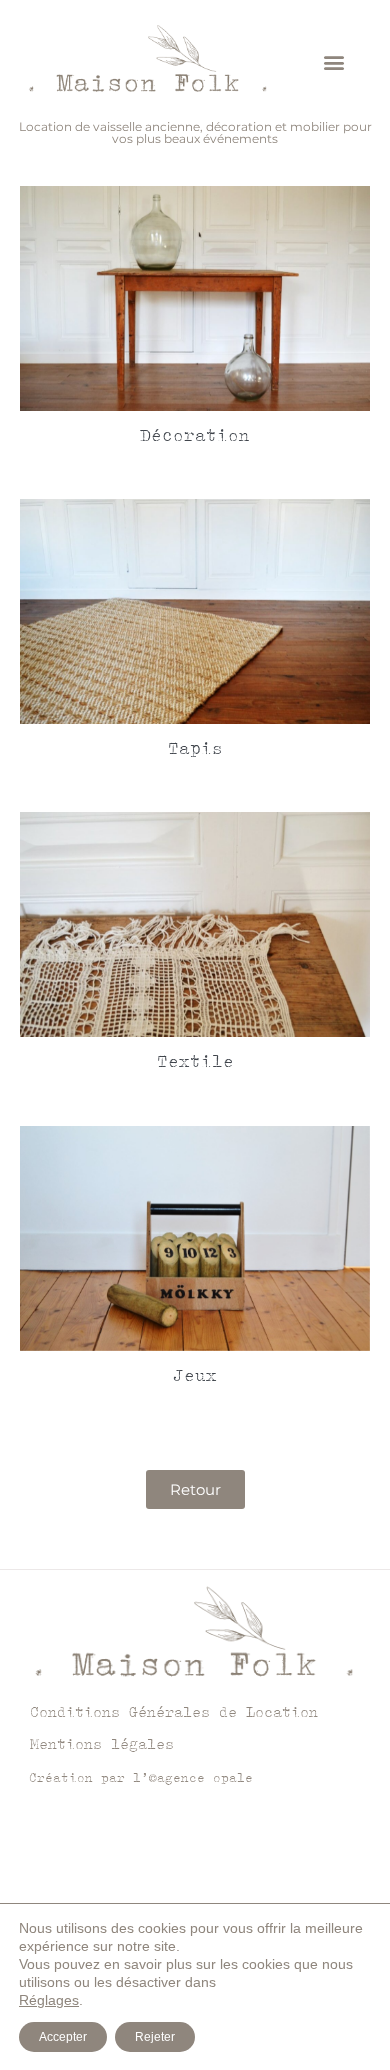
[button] (333, 61)
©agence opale (201, 1777)
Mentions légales (102, 1743)
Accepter (63, 2037)
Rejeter (155, 2037)
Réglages (49, 2000)
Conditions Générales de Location (174, 1711)
